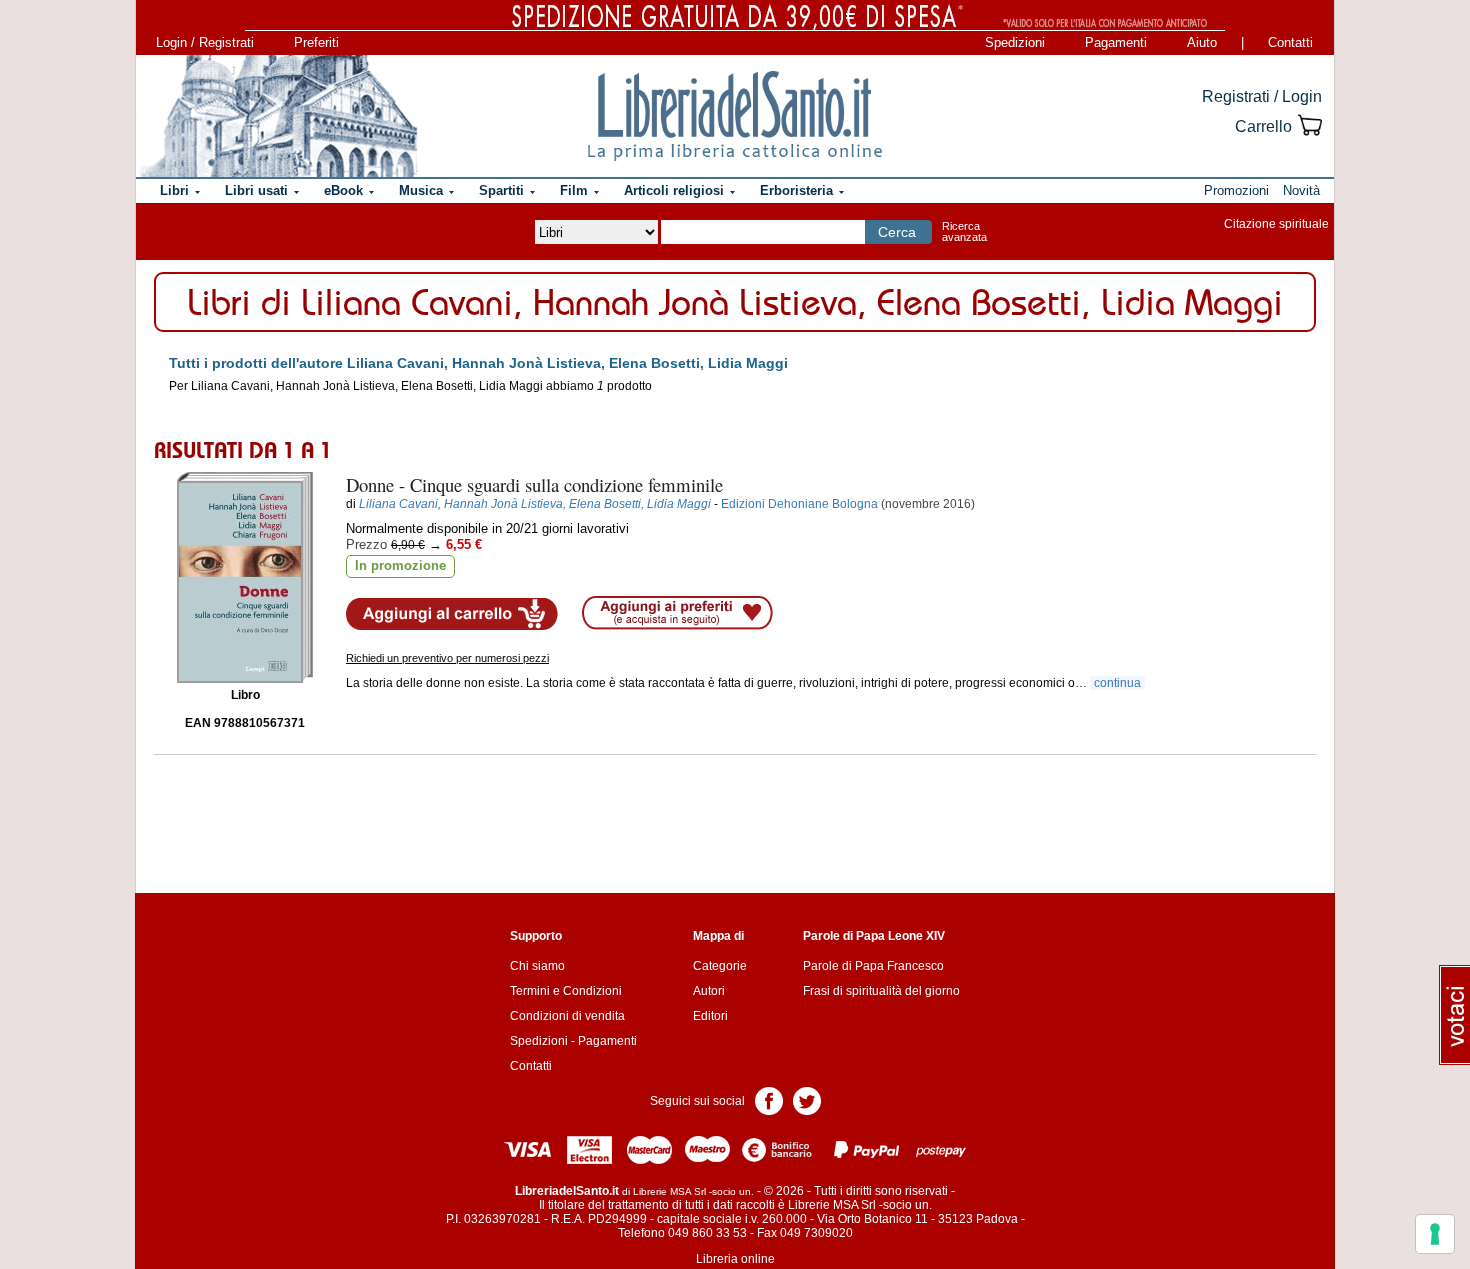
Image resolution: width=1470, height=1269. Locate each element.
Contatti (1290, 42)
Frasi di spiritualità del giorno (881, 991)
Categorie (720, 966)
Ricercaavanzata (964, 231)
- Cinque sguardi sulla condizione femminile (534, 484)
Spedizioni (1015, 42)
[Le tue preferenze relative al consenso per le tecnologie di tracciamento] (1435, 1234)
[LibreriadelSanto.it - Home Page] (735, 116)
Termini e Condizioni (566, 991)
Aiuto (1202, 42)
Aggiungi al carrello (452, 614)
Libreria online (735, 1259)
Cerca (897, 232)
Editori (710, 1016)
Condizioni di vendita (567, 1016)
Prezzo (366, 544)
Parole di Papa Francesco (873, 966)
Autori (709, 991)
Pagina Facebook (769, 1099)
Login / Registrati (205, 42)
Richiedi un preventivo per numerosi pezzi (447, 658)
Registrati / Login (1262, 96)
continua (1117, 683)
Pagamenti (1116, 42)
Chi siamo (537, 966)
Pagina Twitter (807, 1099)
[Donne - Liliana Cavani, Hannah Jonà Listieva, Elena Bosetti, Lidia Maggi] (245, 577)
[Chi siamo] (278, 116)
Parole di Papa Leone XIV (874, 936)
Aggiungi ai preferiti (677, 613)
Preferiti (316, 42)
